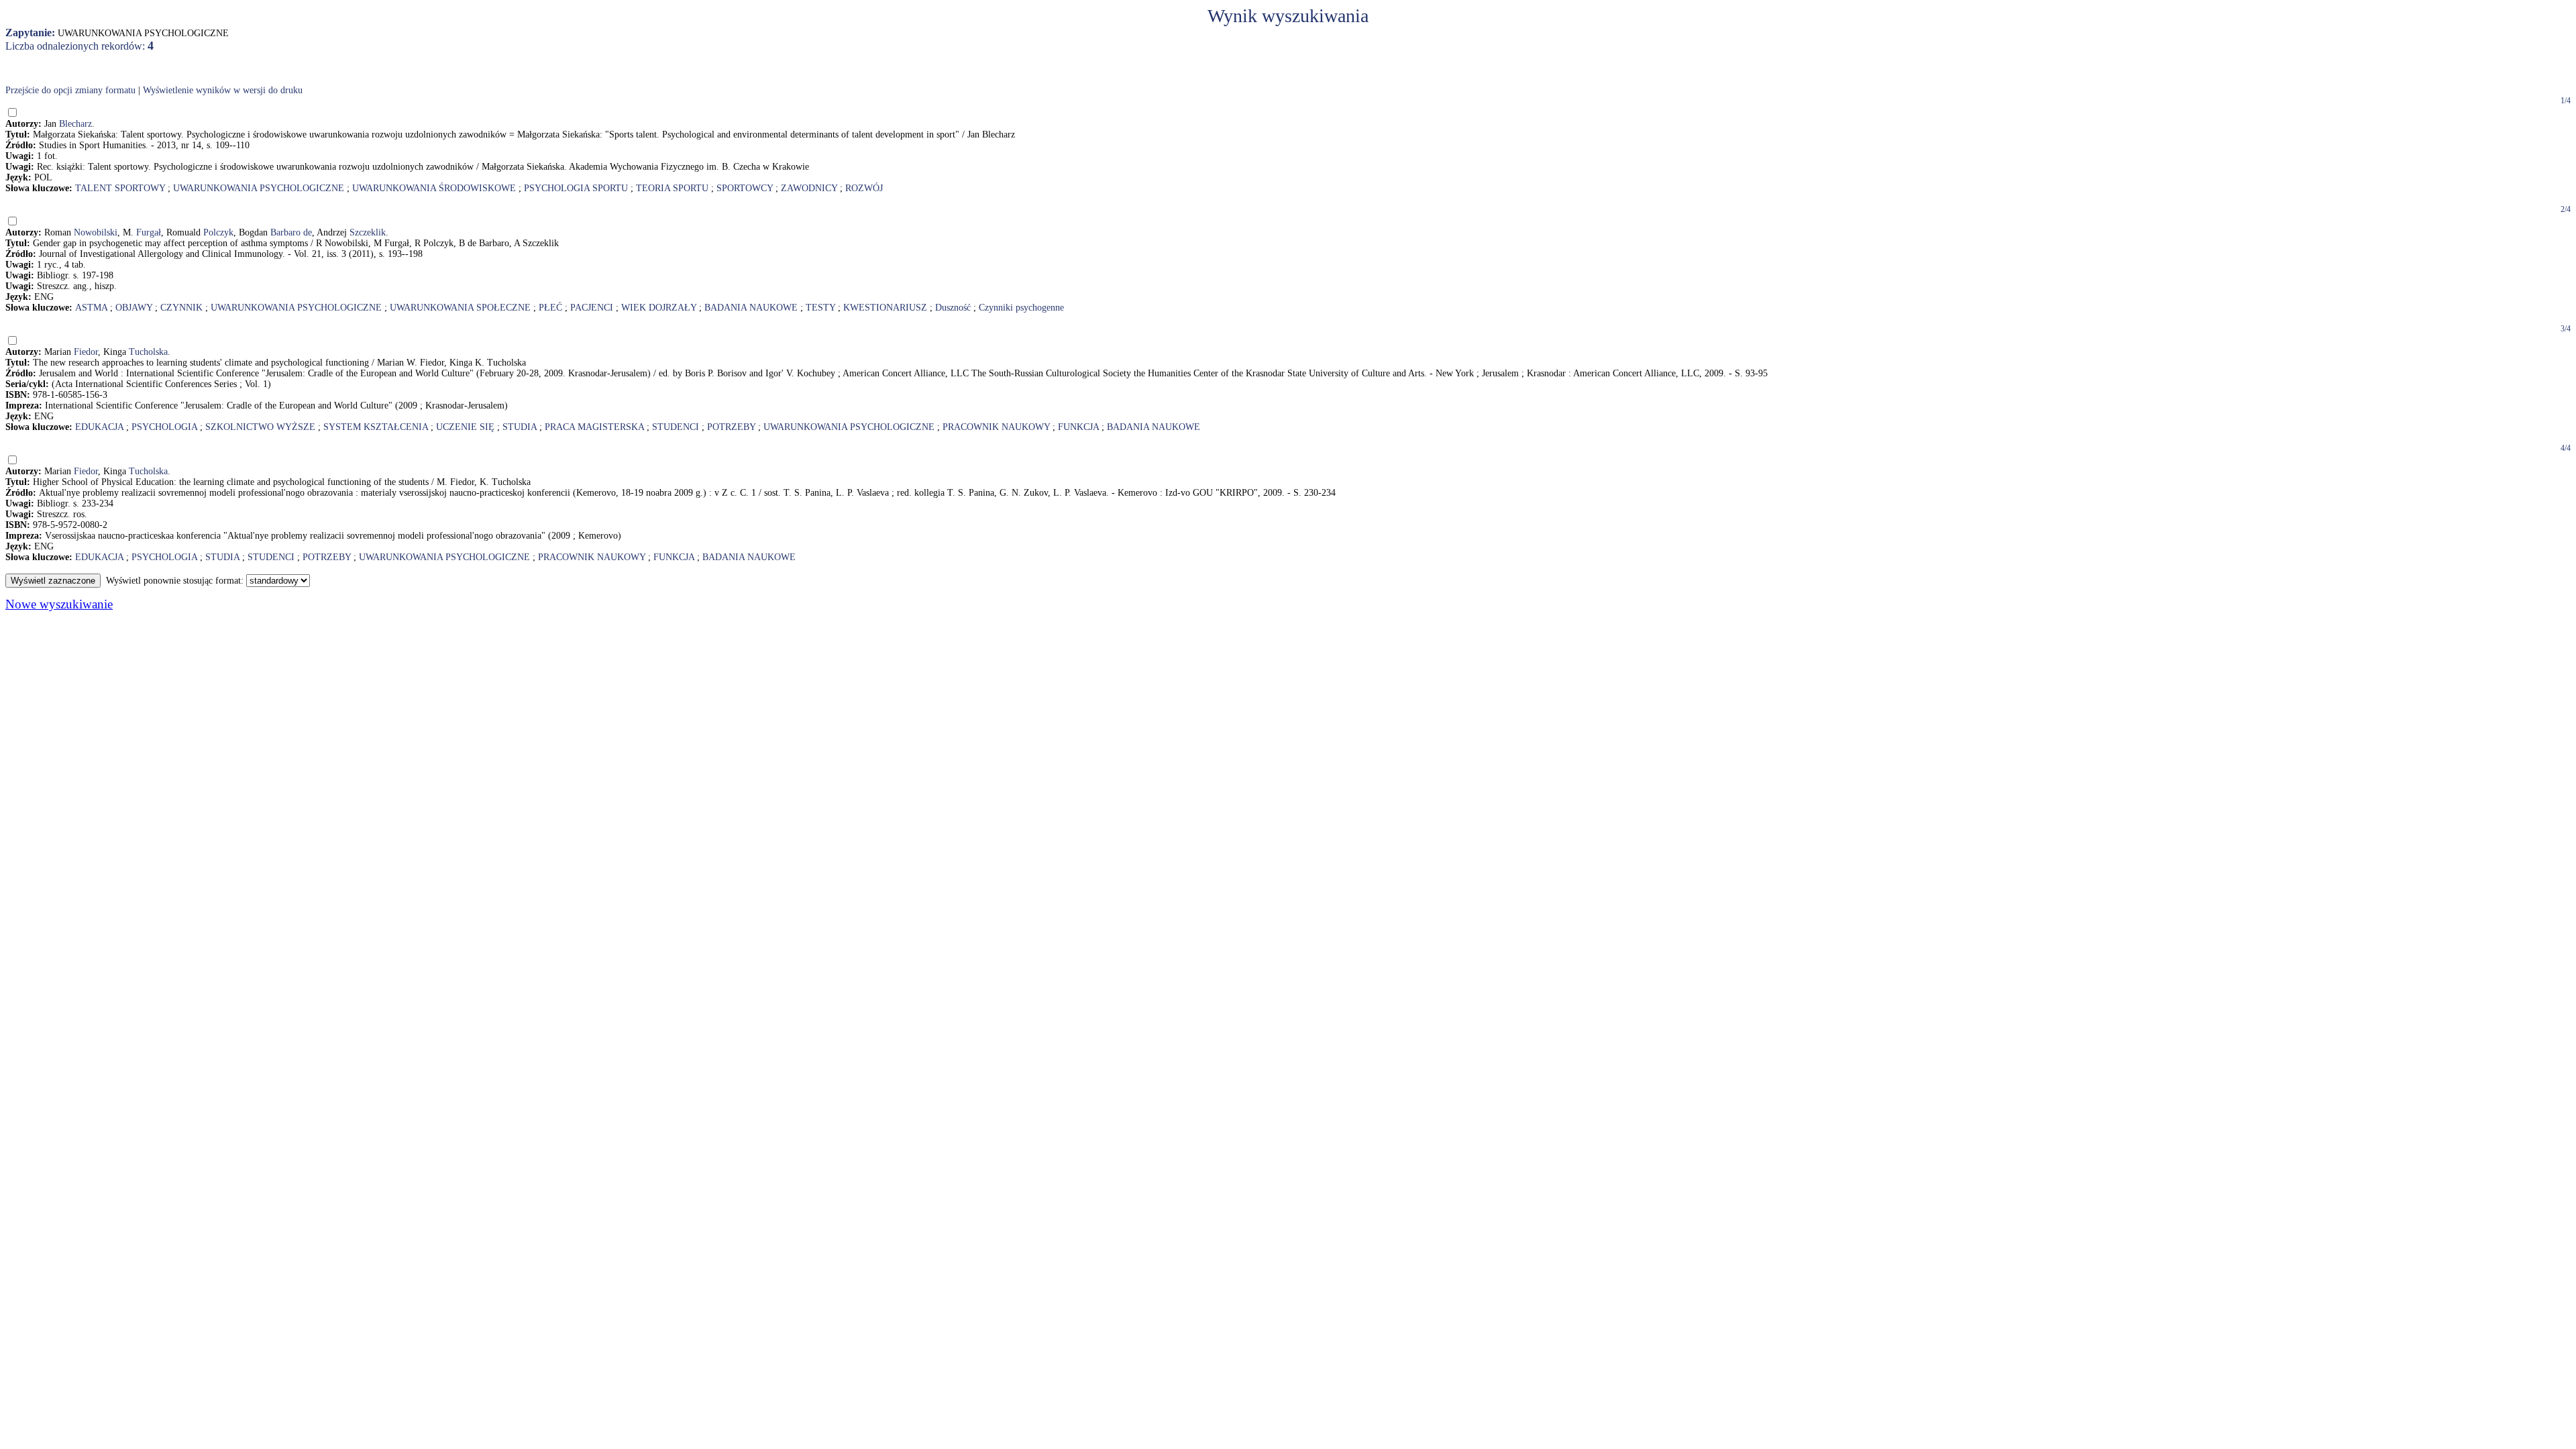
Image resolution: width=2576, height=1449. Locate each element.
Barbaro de (291, 232)
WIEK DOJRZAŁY (659, 308)
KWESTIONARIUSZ (885, 308)
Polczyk (218, 232)
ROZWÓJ (864, 188)
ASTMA (91, 308)
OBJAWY (134, 308)
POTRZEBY (731, 427)
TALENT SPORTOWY (120, 188)
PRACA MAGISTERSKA (594, 427)
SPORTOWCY (745, 188)
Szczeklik (368, 232)
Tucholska (148, 352)
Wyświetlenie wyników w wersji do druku (223, 90)
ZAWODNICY (809, 188)
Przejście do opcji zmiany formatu (70, 90)
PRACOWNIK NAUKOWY (996, 427)
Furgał (149, 232)
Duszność (953, 308)
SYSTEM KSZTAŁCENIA (376, 427)
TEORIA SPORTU (672, 188)
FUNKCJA (1078, 427)
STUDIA (520, 427)
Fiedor (86, 352)
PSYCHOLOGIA (164, 427)
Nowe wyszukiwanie (59, 604)
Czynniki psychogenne (1021, 308)
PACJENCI (592, 308)
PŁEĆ (550, 308)
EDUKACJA (99, 427)
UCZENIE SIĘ (465, 427)
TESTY (820, 308)
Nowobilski (96, 232)
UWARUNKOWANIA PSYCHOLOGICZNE (259, 188)
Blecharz (75, 124)
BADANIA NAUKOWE (751, 308)
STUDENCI (676, 427)
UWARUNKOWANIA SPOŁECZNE (460, 308)
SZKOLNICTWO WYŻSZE (260, 427)
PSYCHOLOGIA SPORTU (576, 188)
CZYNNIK (181, 308)
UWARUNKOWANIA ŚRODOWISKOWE (434, 188)
